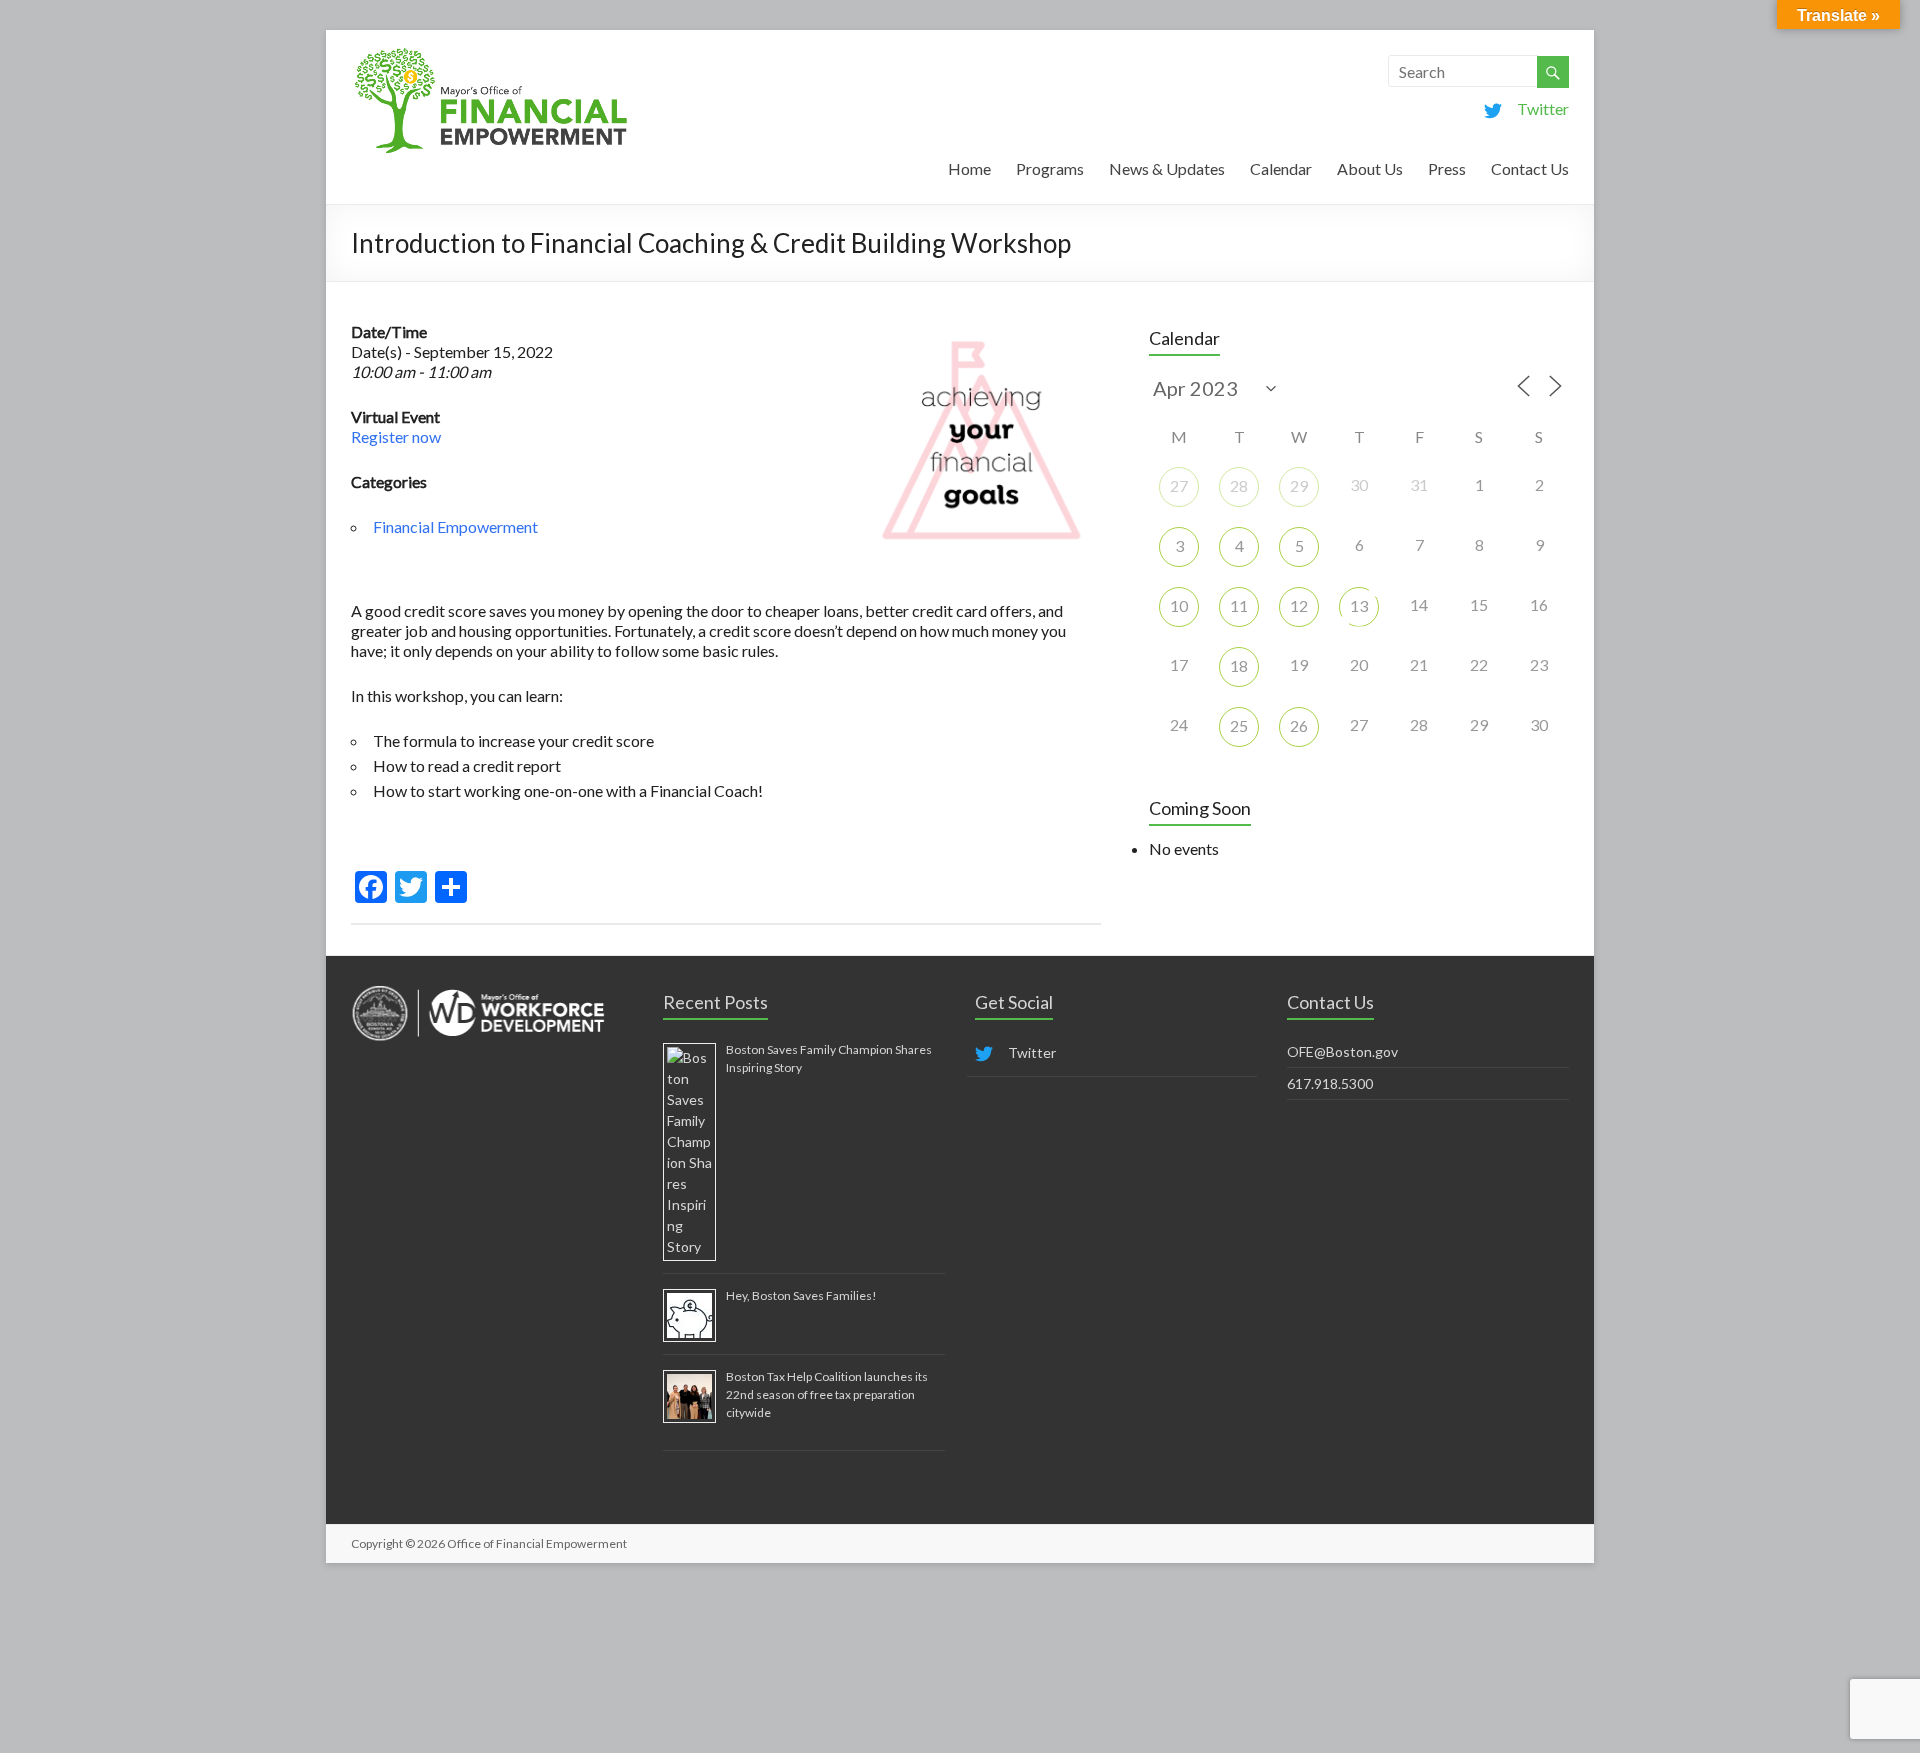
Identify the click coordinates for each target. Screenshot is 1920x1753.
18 (1239, 665)
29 (1299, 485)
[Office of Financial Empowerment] (491, 54)
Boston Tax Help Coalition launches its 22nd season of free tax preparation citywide (827, 1394)
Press (1447, 168)
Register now (396, 436)
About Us (1370, 168)
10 (1179, 605)
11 (1239, 605)
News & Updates (1167, 168)
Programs (1050, 168)
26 (1299, 725)
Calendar (1281, 168)
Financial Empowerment (455, 526)
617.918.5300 (1330, 1083)
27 (1179, 485)
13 (1359, 605)
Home (969, 168)
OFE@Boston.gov (1342, 1051)
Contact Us (1530, 168)
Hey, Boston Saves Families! (801, 1295)
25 (1239, 725)
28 (1239, 485)
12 (1299, 605)
